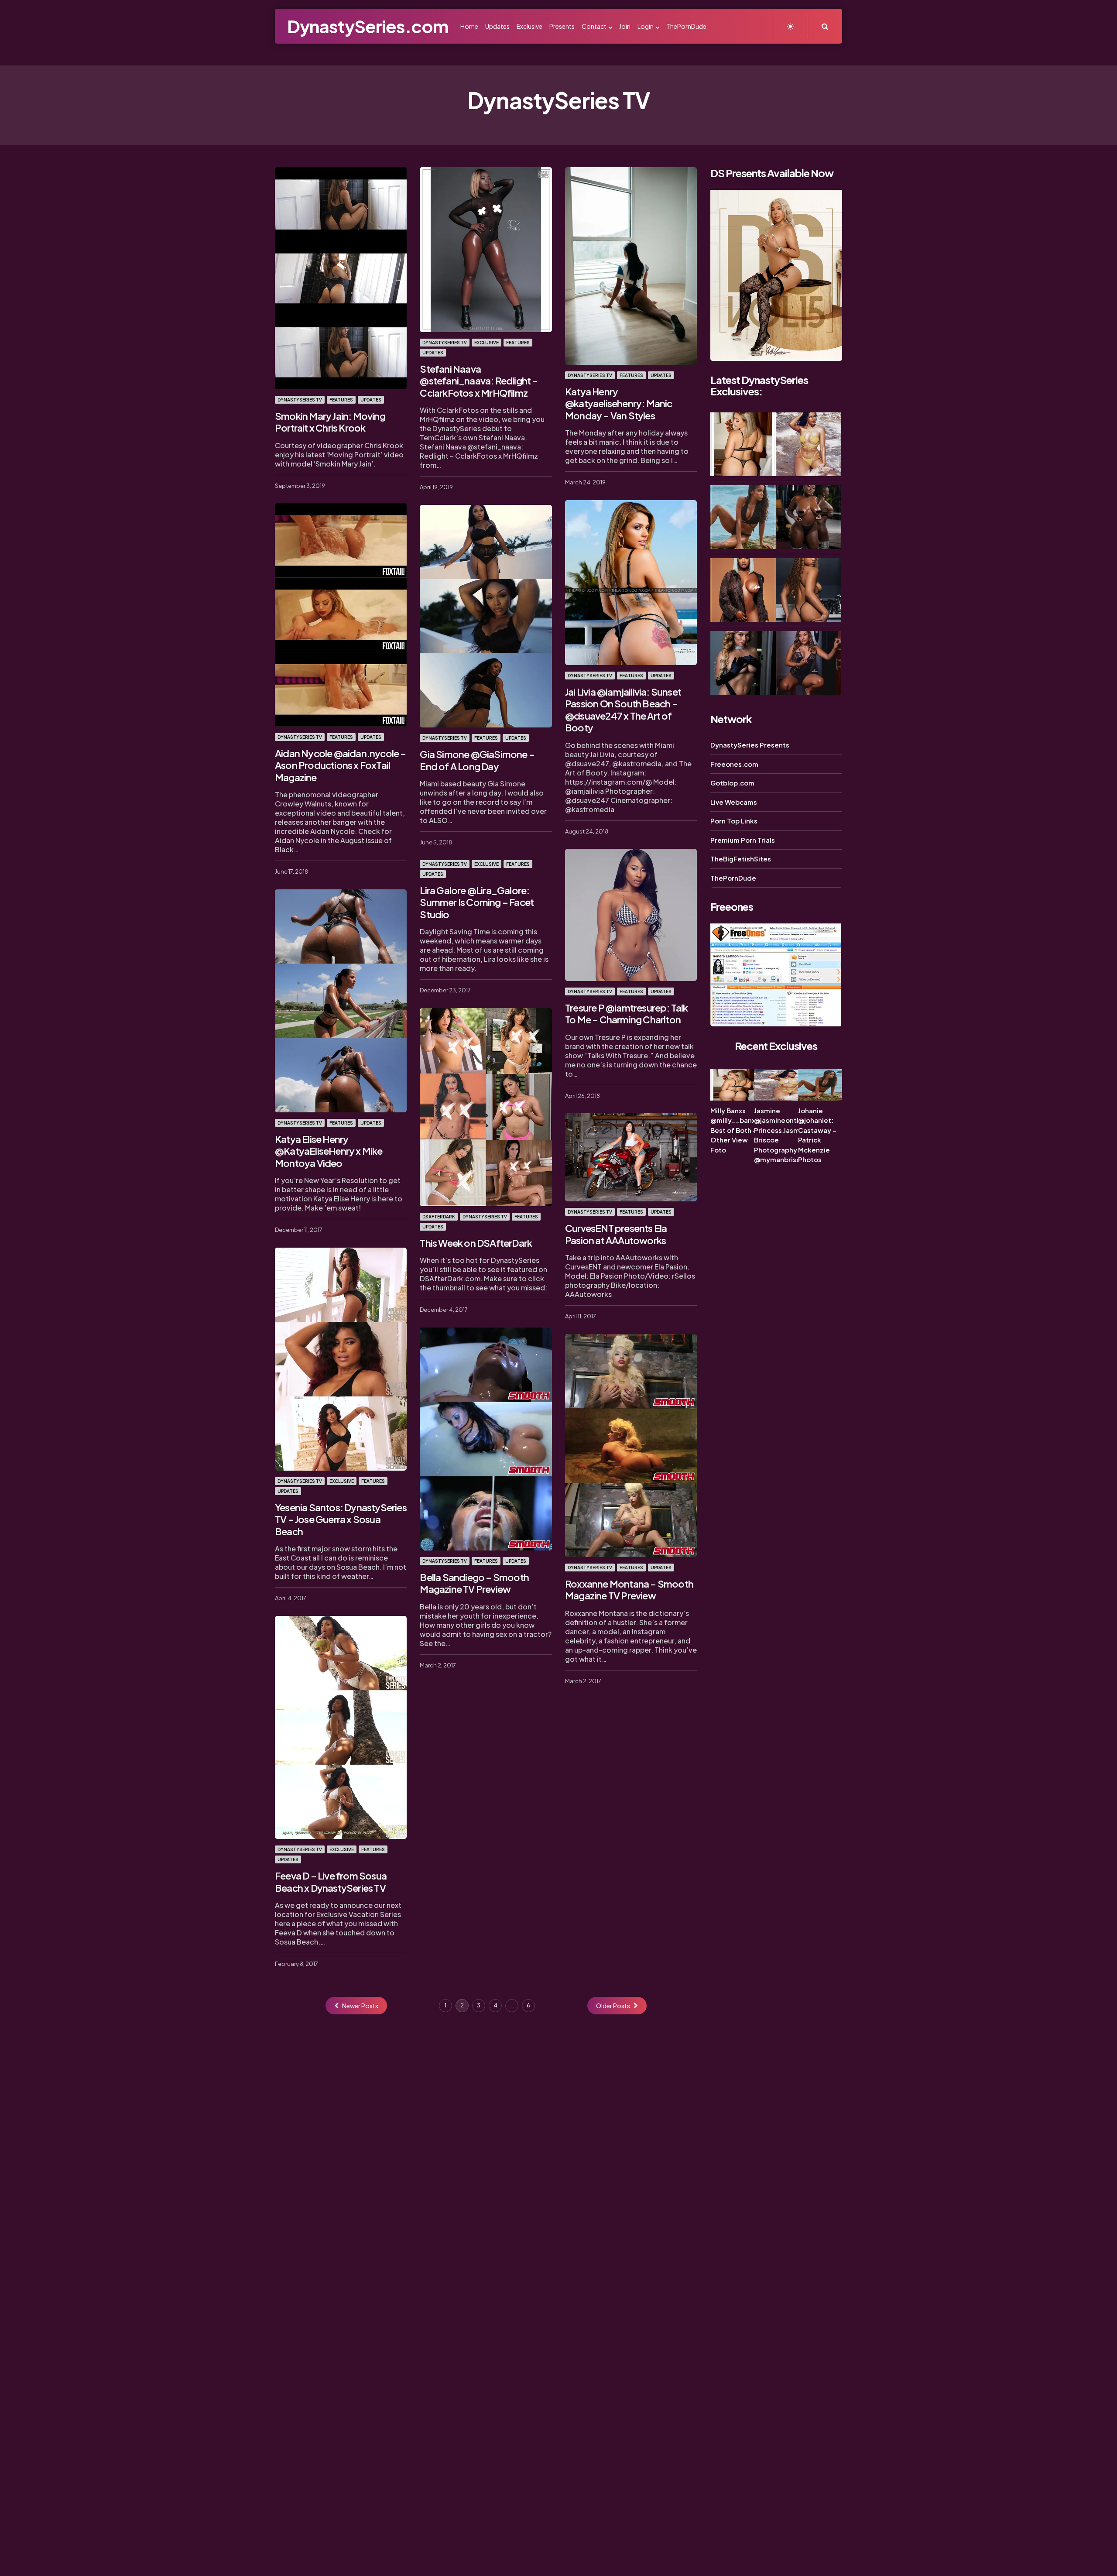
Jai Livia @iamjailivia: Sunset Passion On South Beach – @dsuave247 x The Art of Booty (623, 710)
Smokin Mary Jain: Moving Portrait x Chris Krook (330, 422)
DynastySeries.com (368, 26)
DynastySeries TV (300, 400)
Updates (371, 400)
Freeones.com (734, 763)
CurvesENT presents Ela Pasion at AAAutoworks (616, 1234)
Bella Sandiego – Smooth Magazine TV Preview (474, 1583)
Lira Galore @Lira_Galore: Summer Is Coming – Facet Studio (477, 902)
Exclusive (487, 343)
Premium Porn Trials (743, 839)
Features (341, 400)
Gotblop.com (732, 783)
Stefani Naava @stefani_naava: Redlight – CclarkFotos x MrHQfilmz (479, 381)
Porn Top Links (734, 821)
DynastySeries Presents (750, 745)
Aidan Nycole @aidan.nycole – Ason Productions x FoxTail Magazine (341, 765)
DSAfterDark (439, 1217)
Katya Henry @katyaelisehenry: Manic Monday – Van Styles (619, 403)
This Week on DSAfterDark (476, 1243)
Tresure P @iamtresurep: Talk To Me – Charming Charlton (627, 1014)
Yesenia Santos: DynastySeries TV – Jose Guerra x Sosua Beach (341, 1519)
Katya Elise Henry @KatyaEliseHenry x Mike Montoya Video (329, 1151)
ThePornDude (733, 877)
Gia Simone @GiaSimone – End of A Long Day (477, 760)
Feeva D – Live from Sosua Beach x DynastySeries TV (331, 1882)
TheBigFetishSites (741, 859)
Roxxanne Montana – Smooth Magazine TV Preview (629, 1590)
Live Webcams (734, 801)
